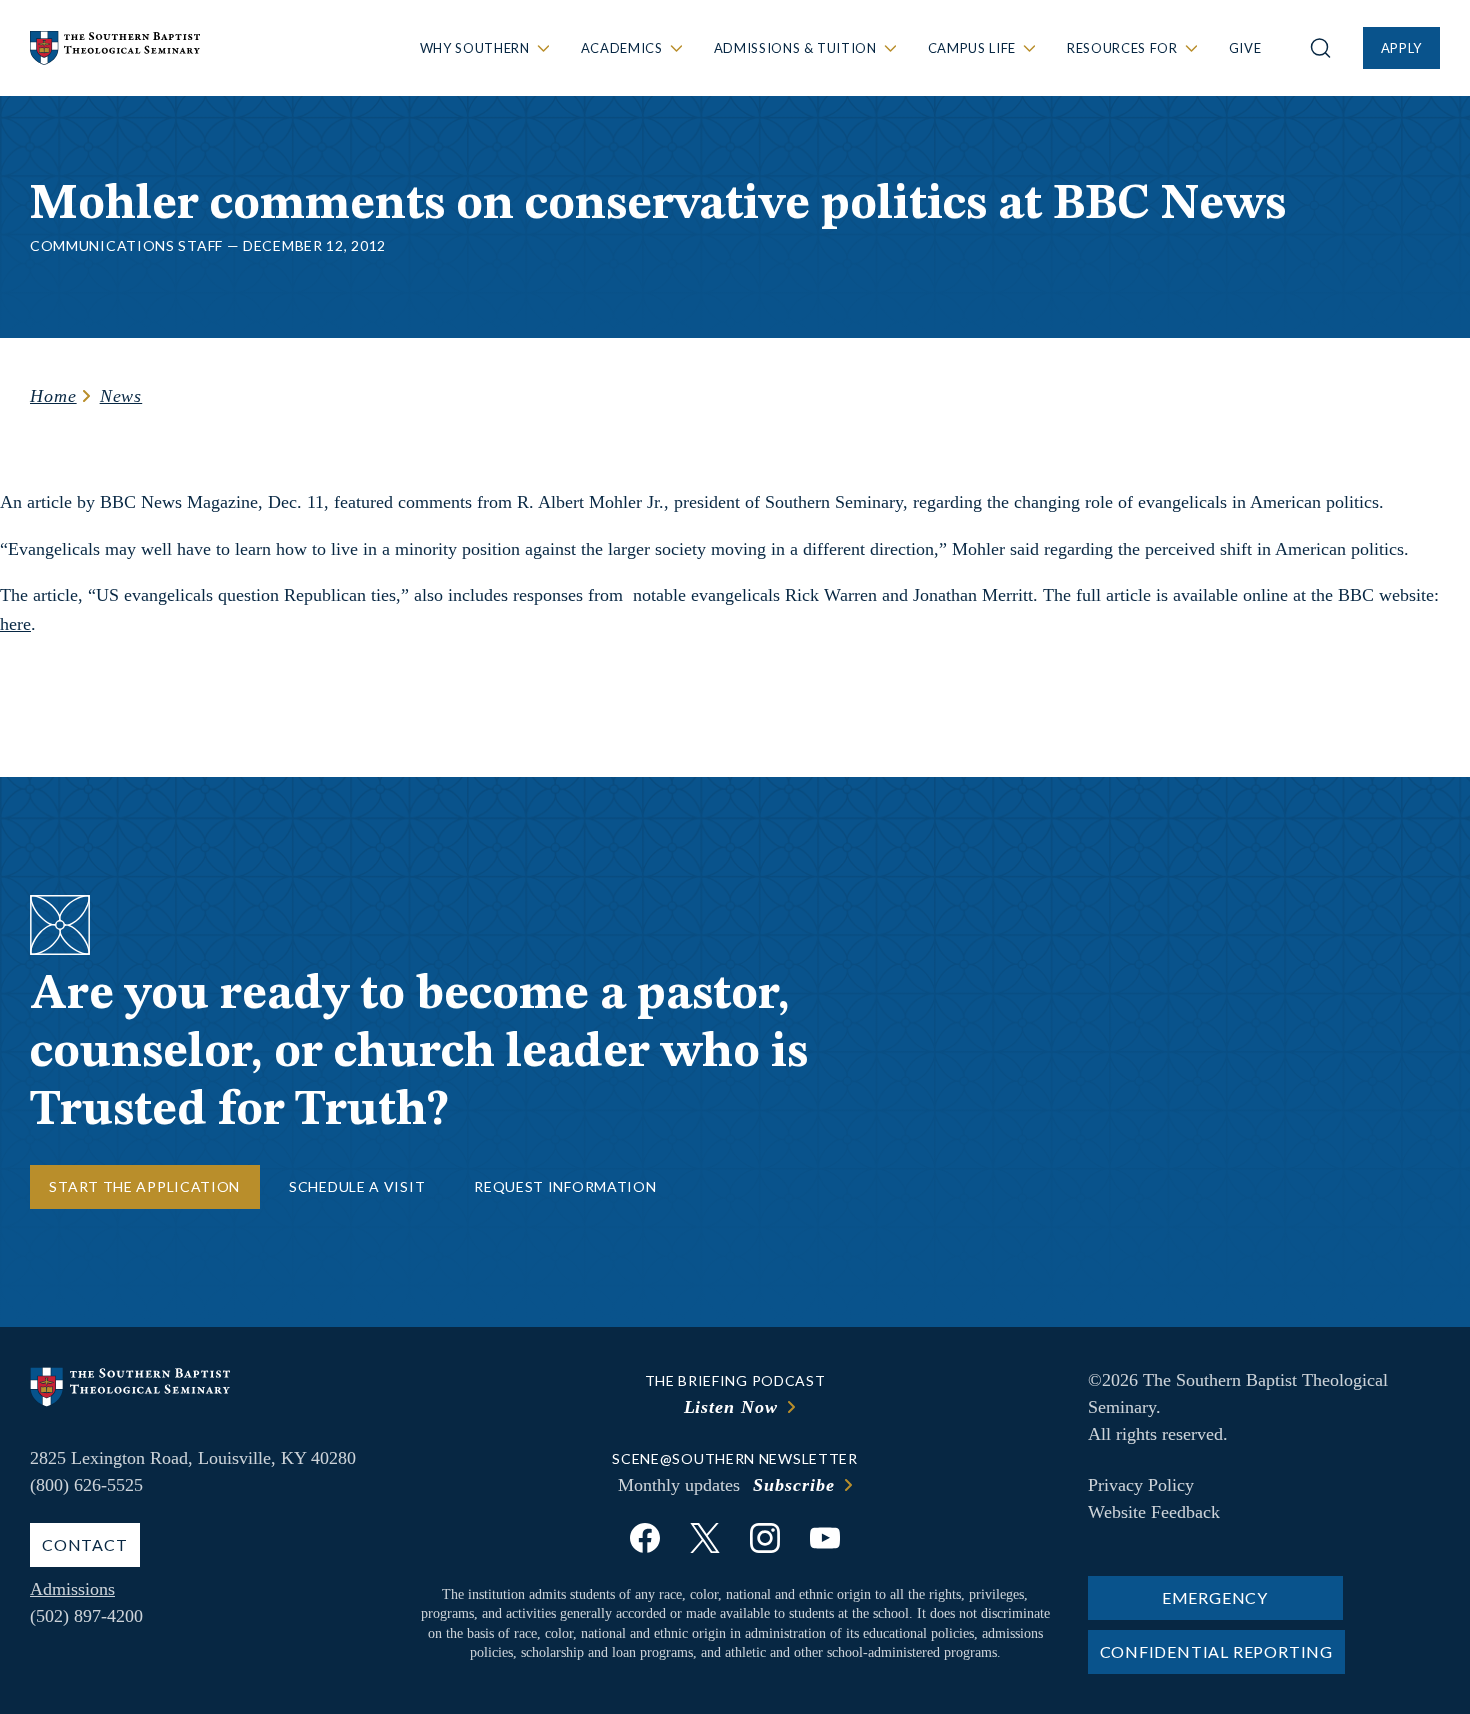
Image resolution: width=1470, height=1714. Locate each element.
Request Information (565, 1186)
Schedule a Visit (357, 1186)
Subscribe (793, 1485)
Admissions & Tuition (795, 48)
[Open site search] (1320, 48)
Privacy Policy (1141, 1485)
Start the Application (144, 1186)
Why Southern (475, 48)
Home (53, 396)
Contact (85, 1544)
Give (1245, 48)
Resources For (1122, 48)
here (15, 624)
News (121, 396)
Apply (1401, 48)
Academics (622, 48)
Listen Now (731, 1407)
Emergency (1215, 1597)
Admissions (72, 1589)
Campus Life (972, 48)
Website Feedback (1154, 1512)
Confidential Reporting (1217, 1651)
